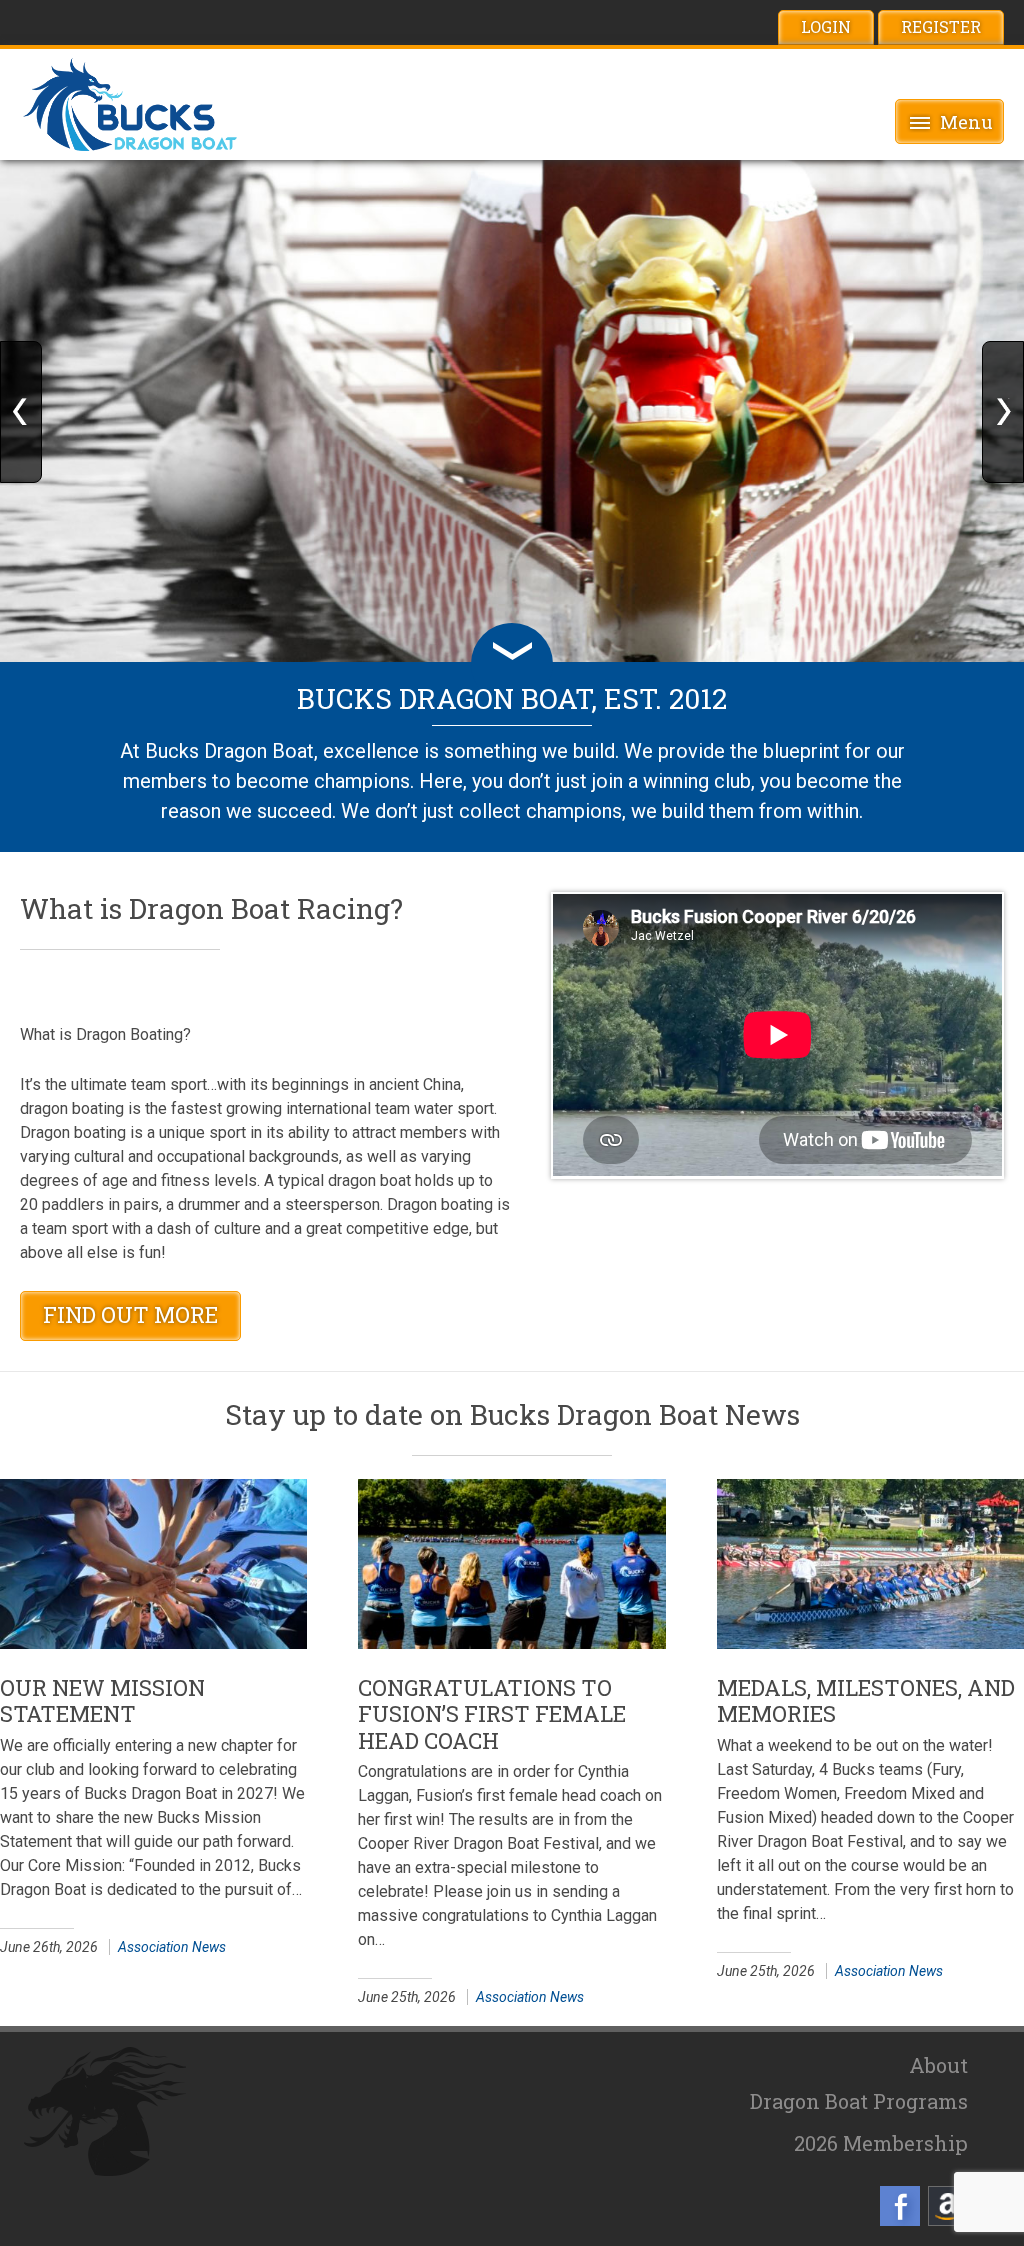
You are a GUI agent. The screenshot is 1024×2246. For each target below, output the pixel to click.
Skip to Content (512, 664)
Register (941, 26)
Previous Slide (21, 412)
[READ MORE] (153, 1564)
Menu (966, 122)
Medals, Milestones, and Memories (866, 1700)
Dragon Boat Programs (859, 2101)
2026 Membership (881, 2143)
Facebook (900, 2206)
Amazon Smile (948, 2206)
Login (826, 26)
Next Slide (1003, 412)
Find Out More (130, 1314)
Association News (172, 1947)
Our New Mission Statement (102, 1700)
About (938, 2065)
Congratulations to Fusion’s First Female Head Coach (492, 1714)
